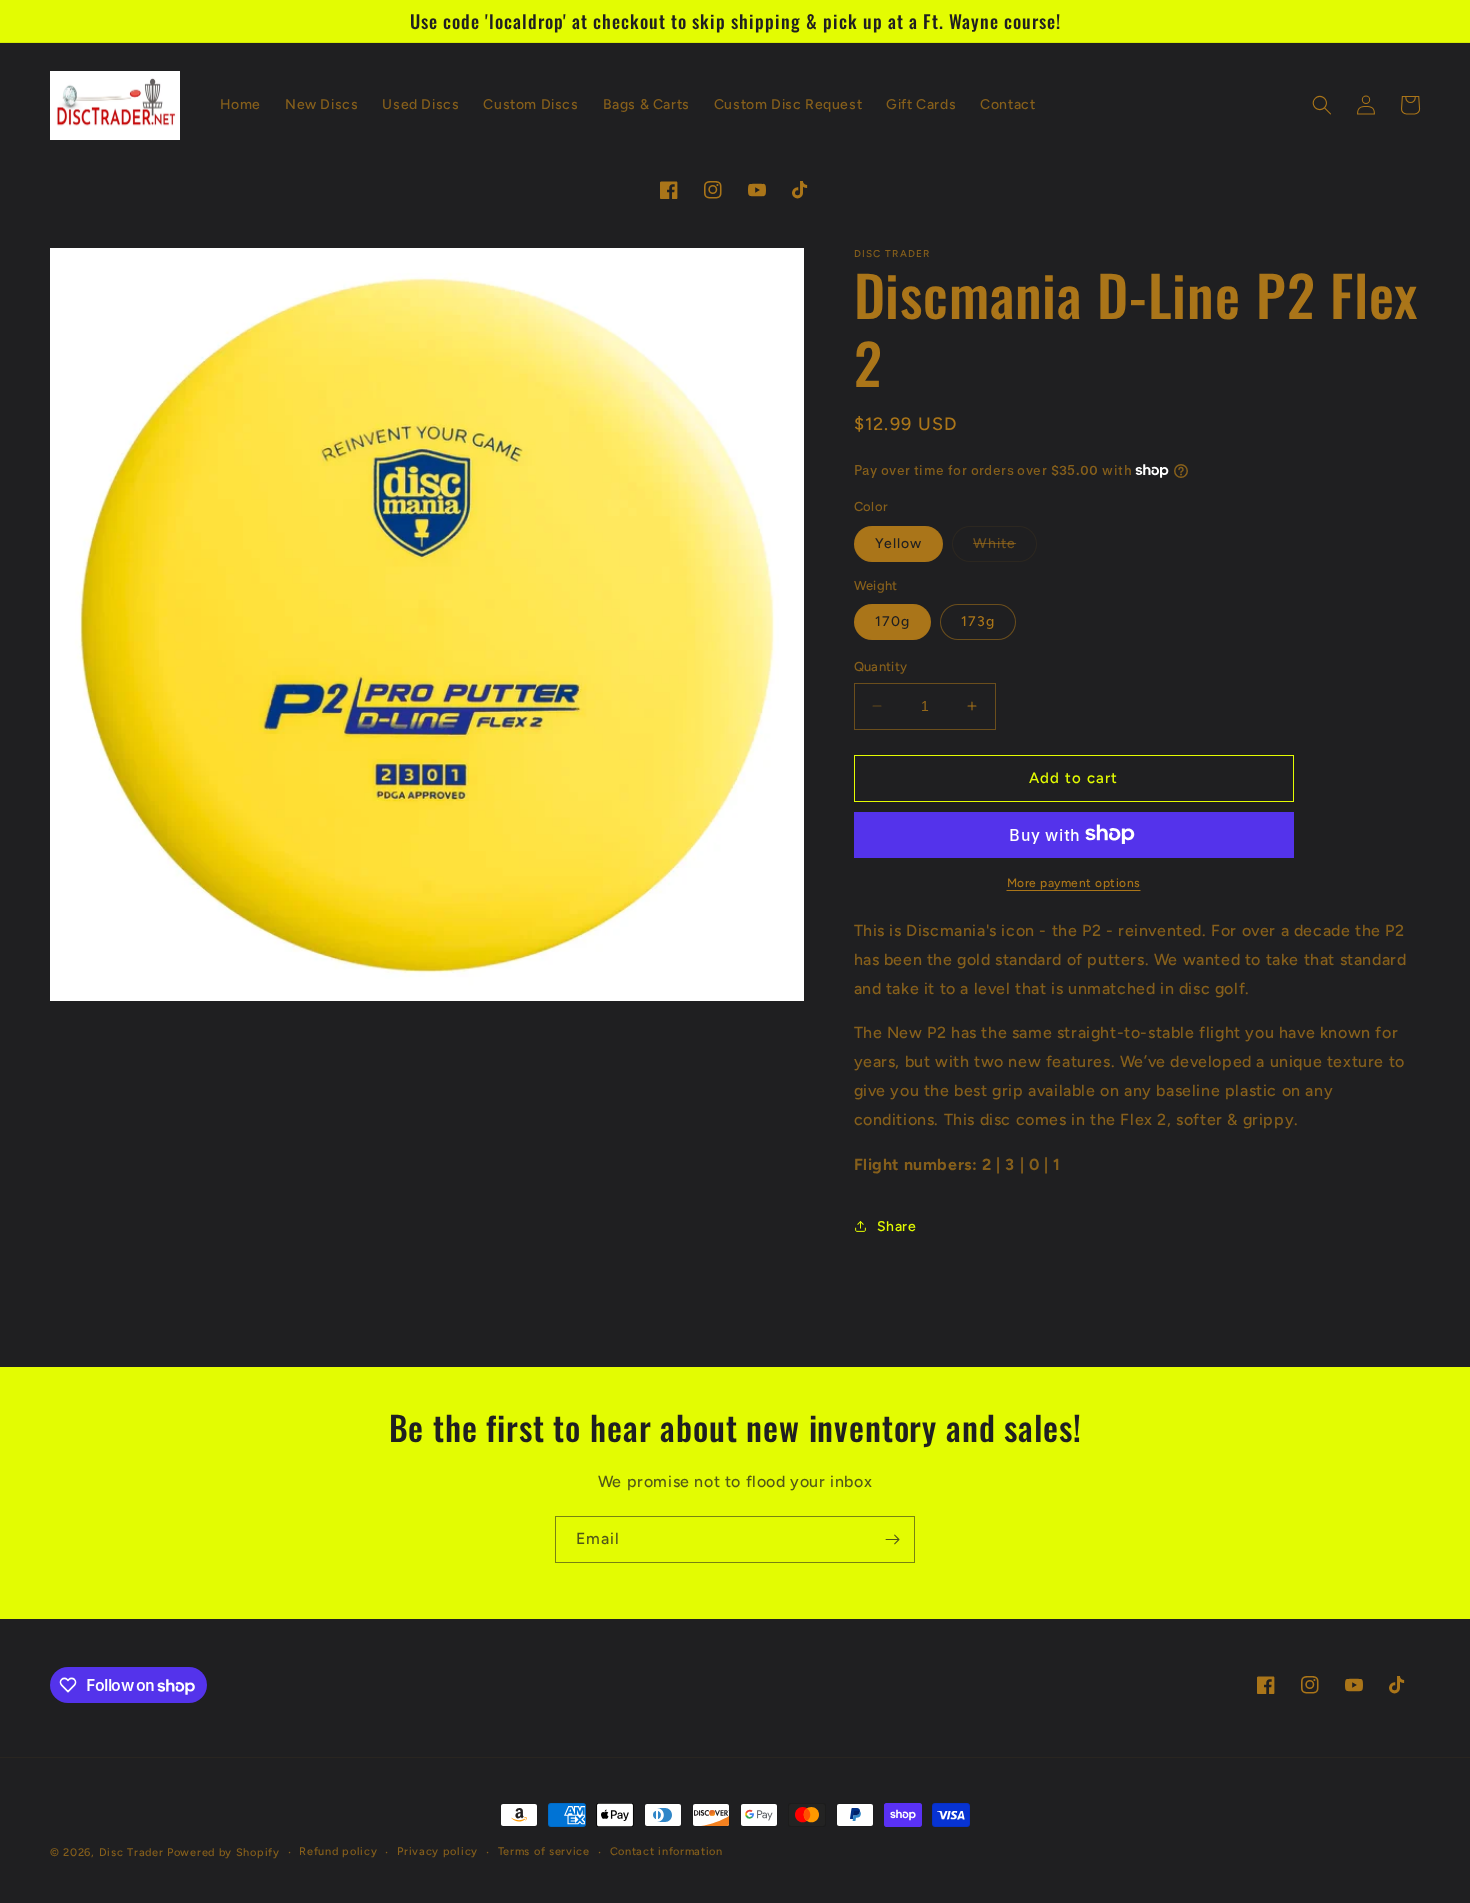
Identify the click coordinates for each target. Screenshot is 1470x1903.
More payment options (1074, 882)
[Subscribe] (892, 1539)
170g (892, 621)
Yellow (898, 542)
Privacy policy (437, 1851)
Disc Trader (131, 1852)
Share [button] (897, 1225)
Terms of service (544, 1851)
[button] (1322, 105)
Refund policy (338, 1851)
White (1005, 547)
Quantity (881, 666)
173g (978, 621)
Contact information (666, 1851)
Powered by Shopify (223, 1852)
